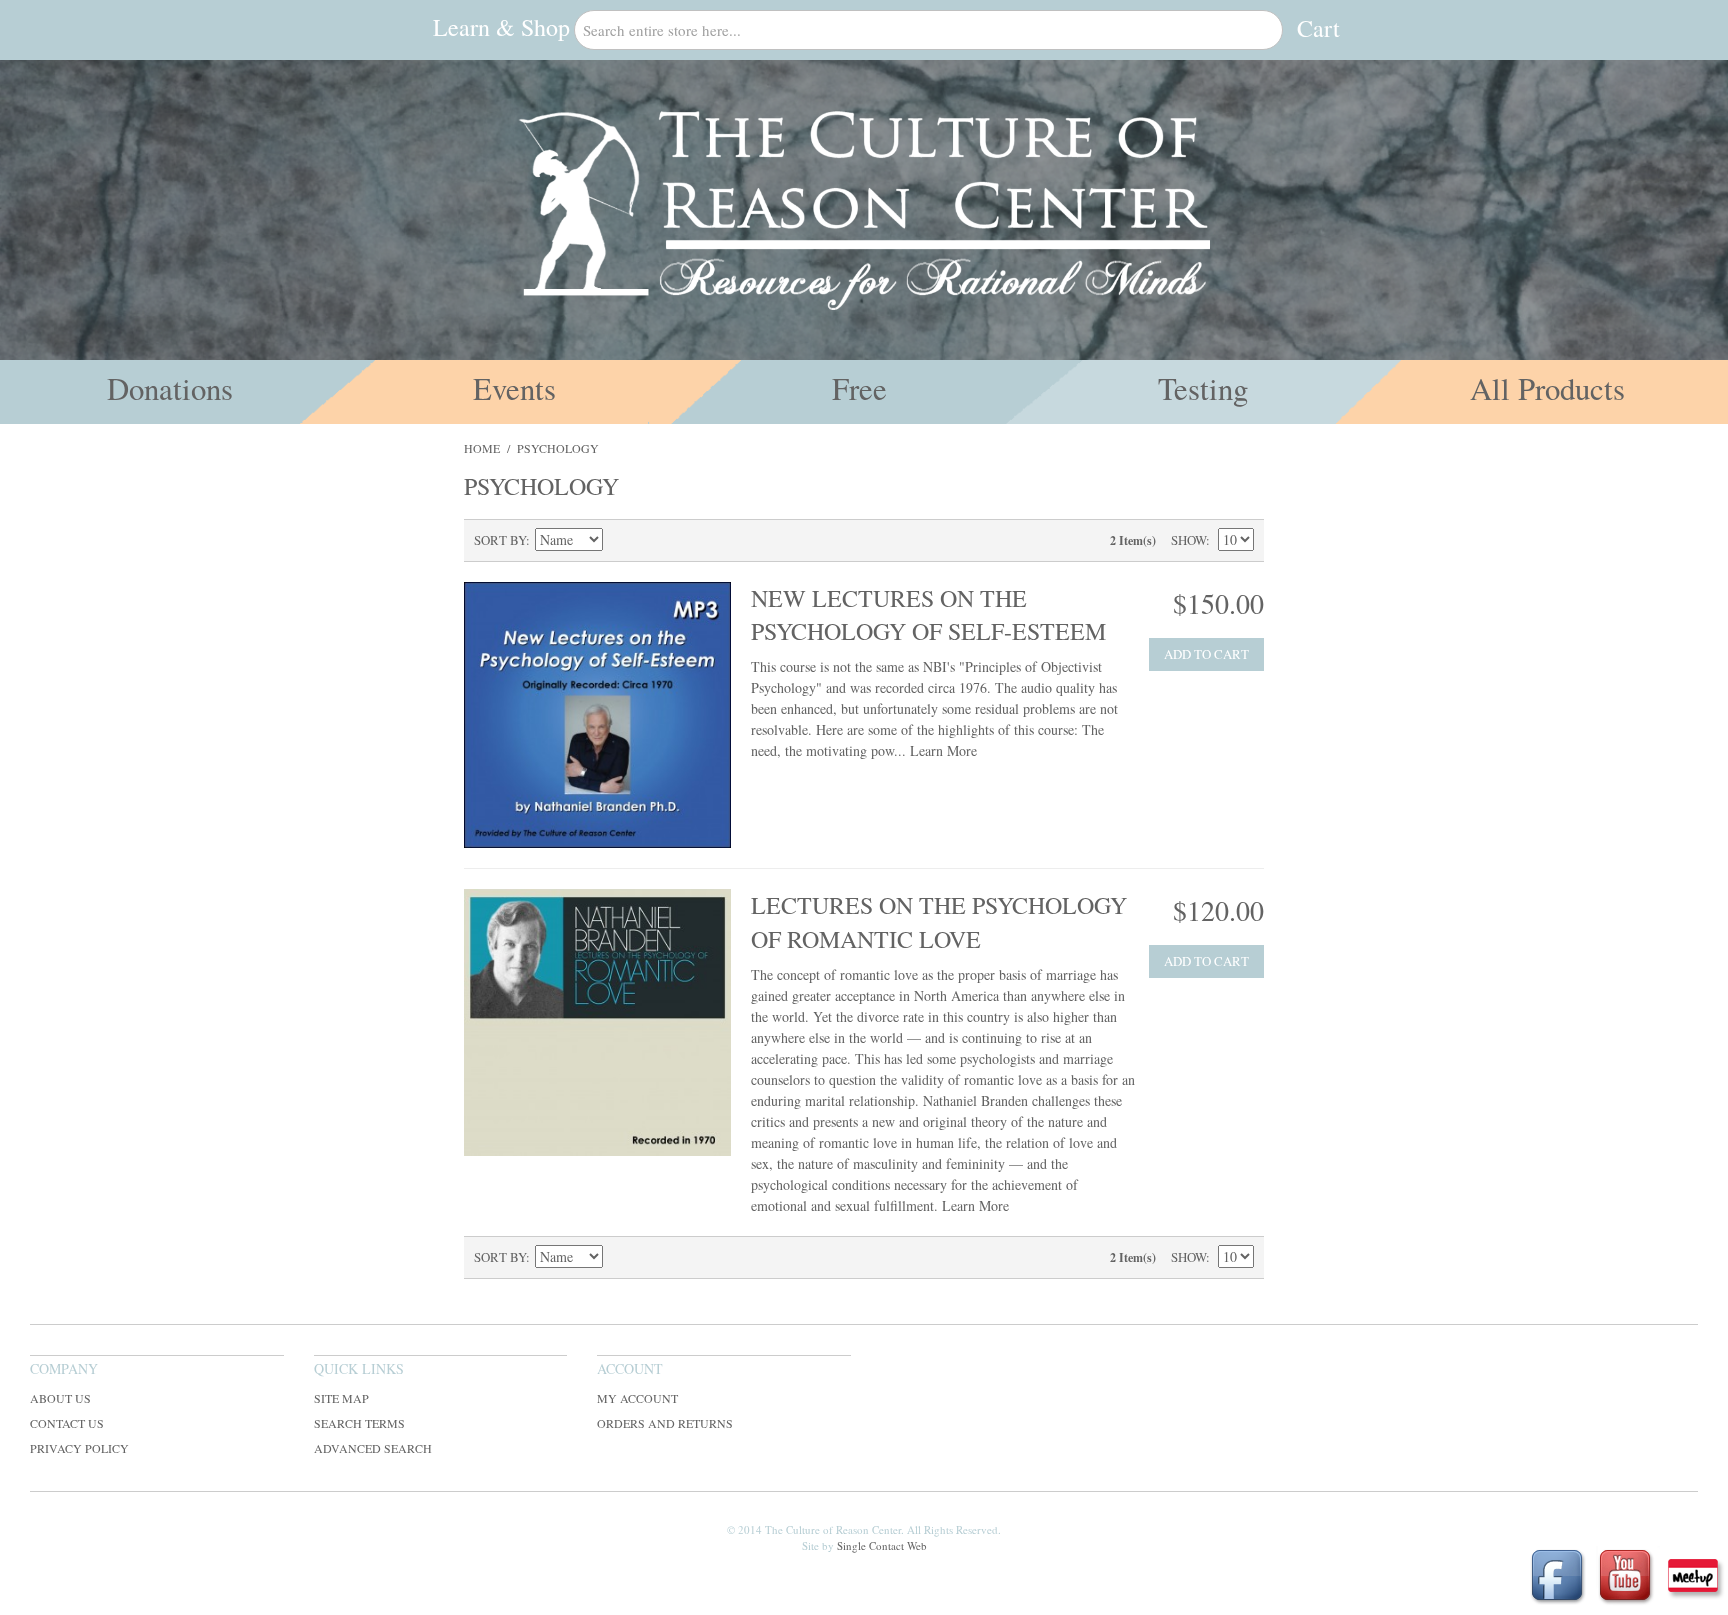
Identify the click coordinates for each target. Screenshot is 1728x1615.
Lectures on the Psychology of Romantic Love (939, 922)
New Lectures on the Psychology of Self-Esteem (928, 615)
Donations (170, 388)
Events (514, 388)
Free (859, 388)
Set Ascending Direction (621, 540)
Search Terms (359, 1423)
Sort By (500, 540)
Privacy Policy (79, 1448)
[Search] (1263, 30)
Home (482, 448)
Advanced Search (373, 1448)
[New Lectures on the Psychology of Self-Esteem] (597, 715)
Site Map (341, 1398)
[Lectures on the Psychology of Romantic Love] (597, 1022)
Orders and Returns (665, 1423)
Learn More (943, 750)
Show (1188, 540)
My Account (637, 1398)
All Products (1547, 388)
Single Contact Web (882, 1545)
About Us (60, 1398)
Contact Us (67, 1423)
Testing (1203, 388)
